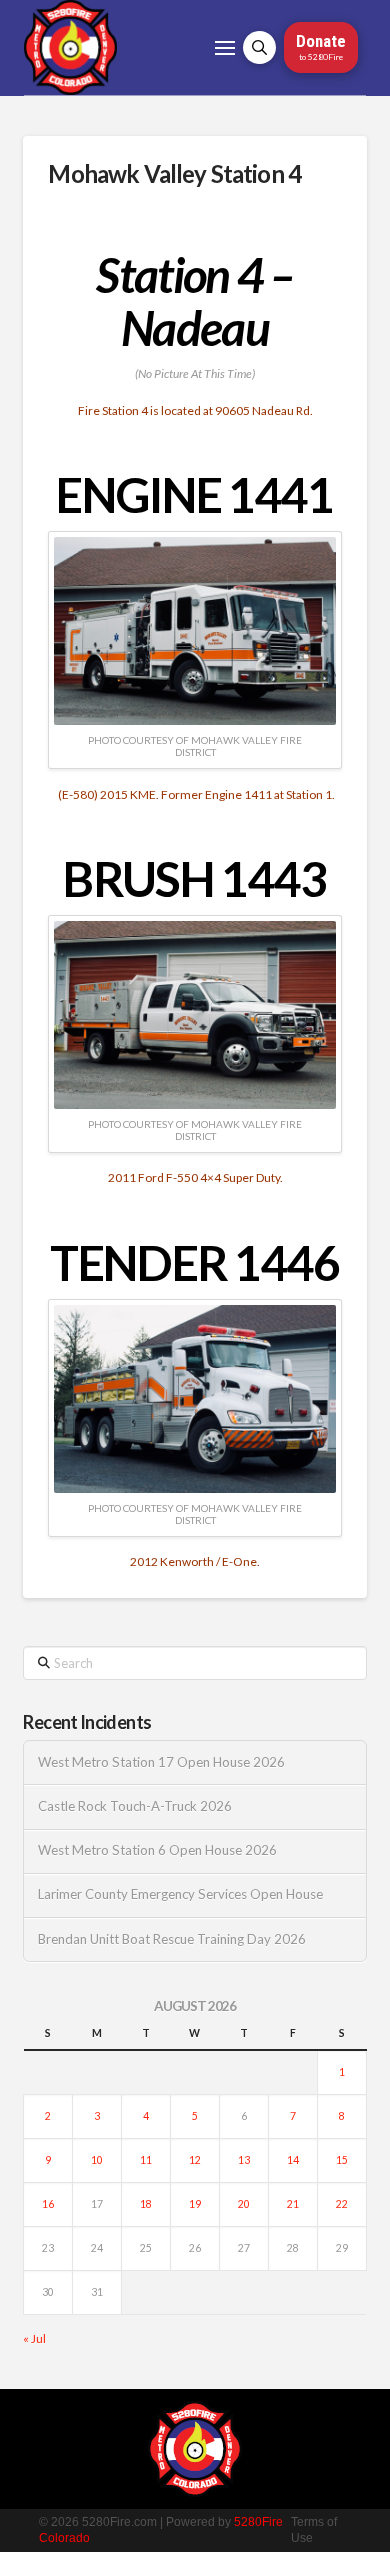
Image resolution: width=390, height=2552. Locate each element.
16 (48, 2204)
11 (146, 2160)
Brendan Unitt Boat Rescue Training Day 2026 (172, 1939)
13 (244, 2160)
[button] (225, 48)
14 (293, 2160)
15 (342, 2160)
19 (195, 2204)
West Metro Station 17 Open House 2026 (161, 1762)
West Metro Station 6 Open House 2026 (157, 1850)
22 (342, 2204)
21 (293, 2204)
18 (146, 2204)
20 (244, 2204)
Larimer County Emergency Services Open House (180, 1894)
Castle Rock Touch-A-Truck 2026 (135, 1806)
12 (195, 2160)
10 (97, 2160)
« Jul (34, 2338)
